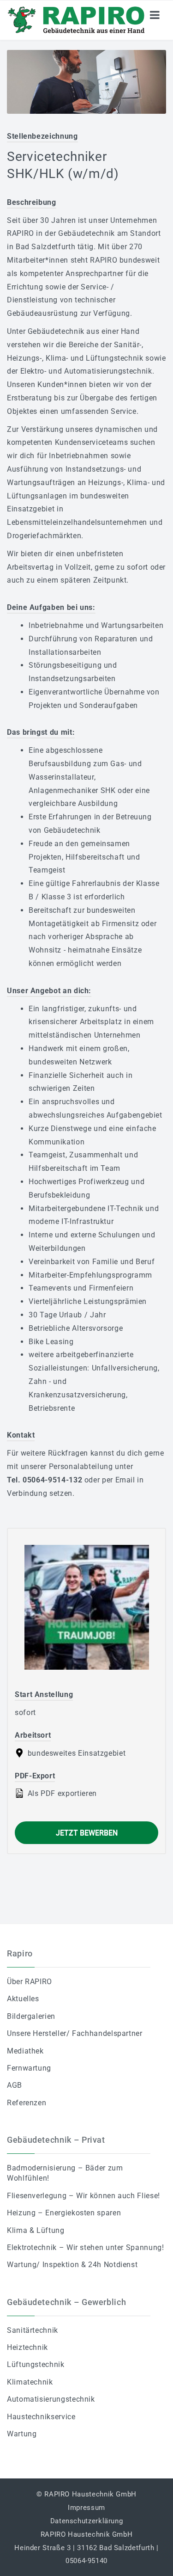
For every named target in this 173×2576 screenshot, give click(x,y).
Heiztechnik (27, 2347)
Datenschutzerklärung (87, 2521)
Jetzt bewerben (87, 1833)
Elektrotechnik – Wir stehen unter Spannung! (86, 2247)
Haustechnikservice (41, 2417)
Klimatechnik (30, 2382)
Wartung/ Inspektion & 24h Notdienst (72, 2265)
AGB (15, 2085)
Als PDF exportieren (61, 1793)
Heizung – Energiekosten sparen (64, 2213)
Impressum (86, 2508)
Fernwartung (29, 2068)
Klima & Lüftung (36, 2230)
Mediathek (25, 2051)
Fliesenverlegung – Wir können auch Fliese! (84, 2196)
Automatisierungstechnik (51, 2399)
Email (125, 1480)
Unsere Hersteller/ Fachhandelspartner (75, 2033)
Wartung (22, 2434)
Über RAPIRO (30, 1982)
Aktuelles (23, 1999)
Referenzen (27, 2103)
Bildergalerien (31, 2016)
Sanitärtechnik (33, 2330)
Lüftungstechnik (36, 2364)
